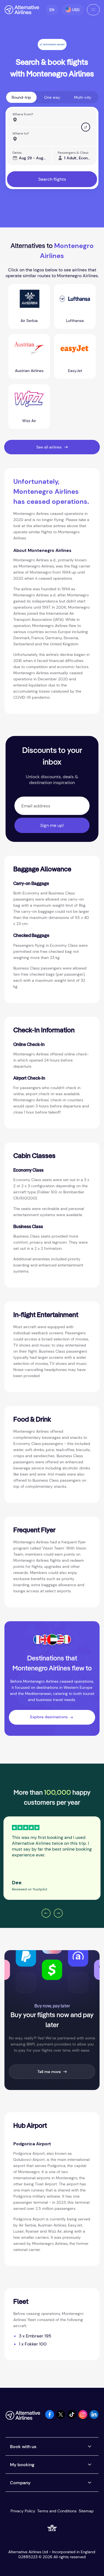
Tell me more (49, 2072)
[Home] (22, 10)
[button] (52, 10)
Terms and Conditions (57, 2511)
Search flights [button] (52, 179)
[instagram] (83, 2417)
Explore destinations (49, 1717)
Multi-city (83, 97)
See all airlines (49, 447)
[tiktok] (72, 2417)
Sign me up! (52, 825)
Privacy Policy (23, 2511)
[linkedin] (94, 2417)
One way (52, 97)
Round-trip (21, 97)
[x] (61, 2417)
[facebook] (50, 2417)
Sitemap (86, 2511)
